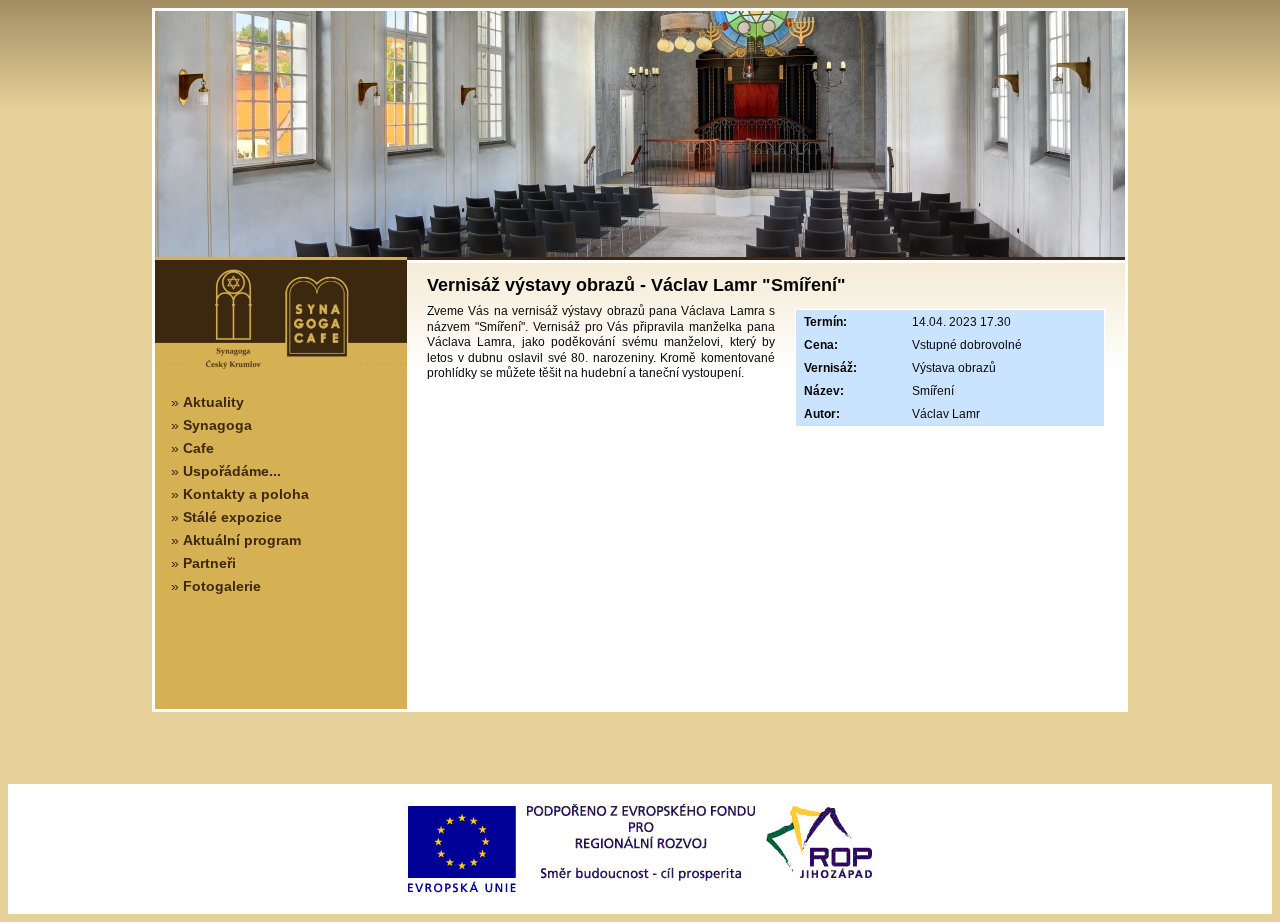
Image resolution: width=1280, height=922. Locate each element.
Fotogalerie (222, 586)
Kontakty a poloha (246, 494)
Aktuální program (242, 540)
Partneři (209, 563)
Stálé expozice (232, 517)
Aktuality (213, 402)
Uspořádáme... (232, 471)
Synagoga (217, 425)
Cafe (198, 448)
